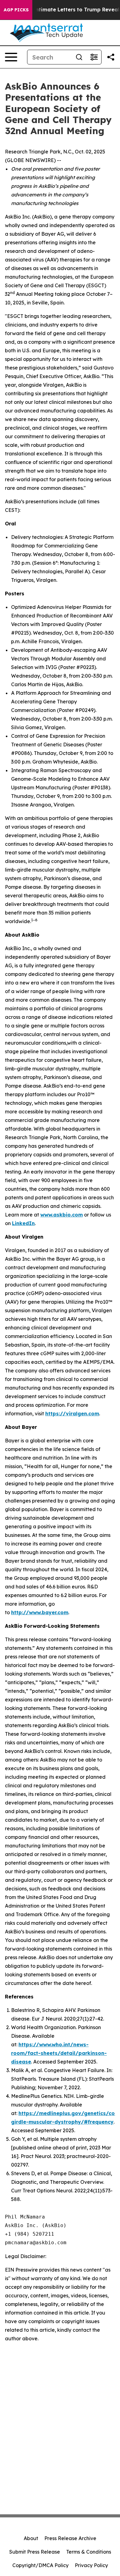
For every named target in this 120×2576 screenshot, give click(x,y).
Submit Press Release (35, 2552)
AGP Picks (16, 10)
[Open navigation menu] (11, 57)
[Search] (79, 57)
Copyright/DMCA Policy (40, 2565)
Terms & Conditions (89, 2552)
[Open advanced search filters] (94, 57)
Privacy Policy (91, 2565)
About (31, 2538)
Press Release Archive (70, 2538)
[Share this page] (111, 57)
